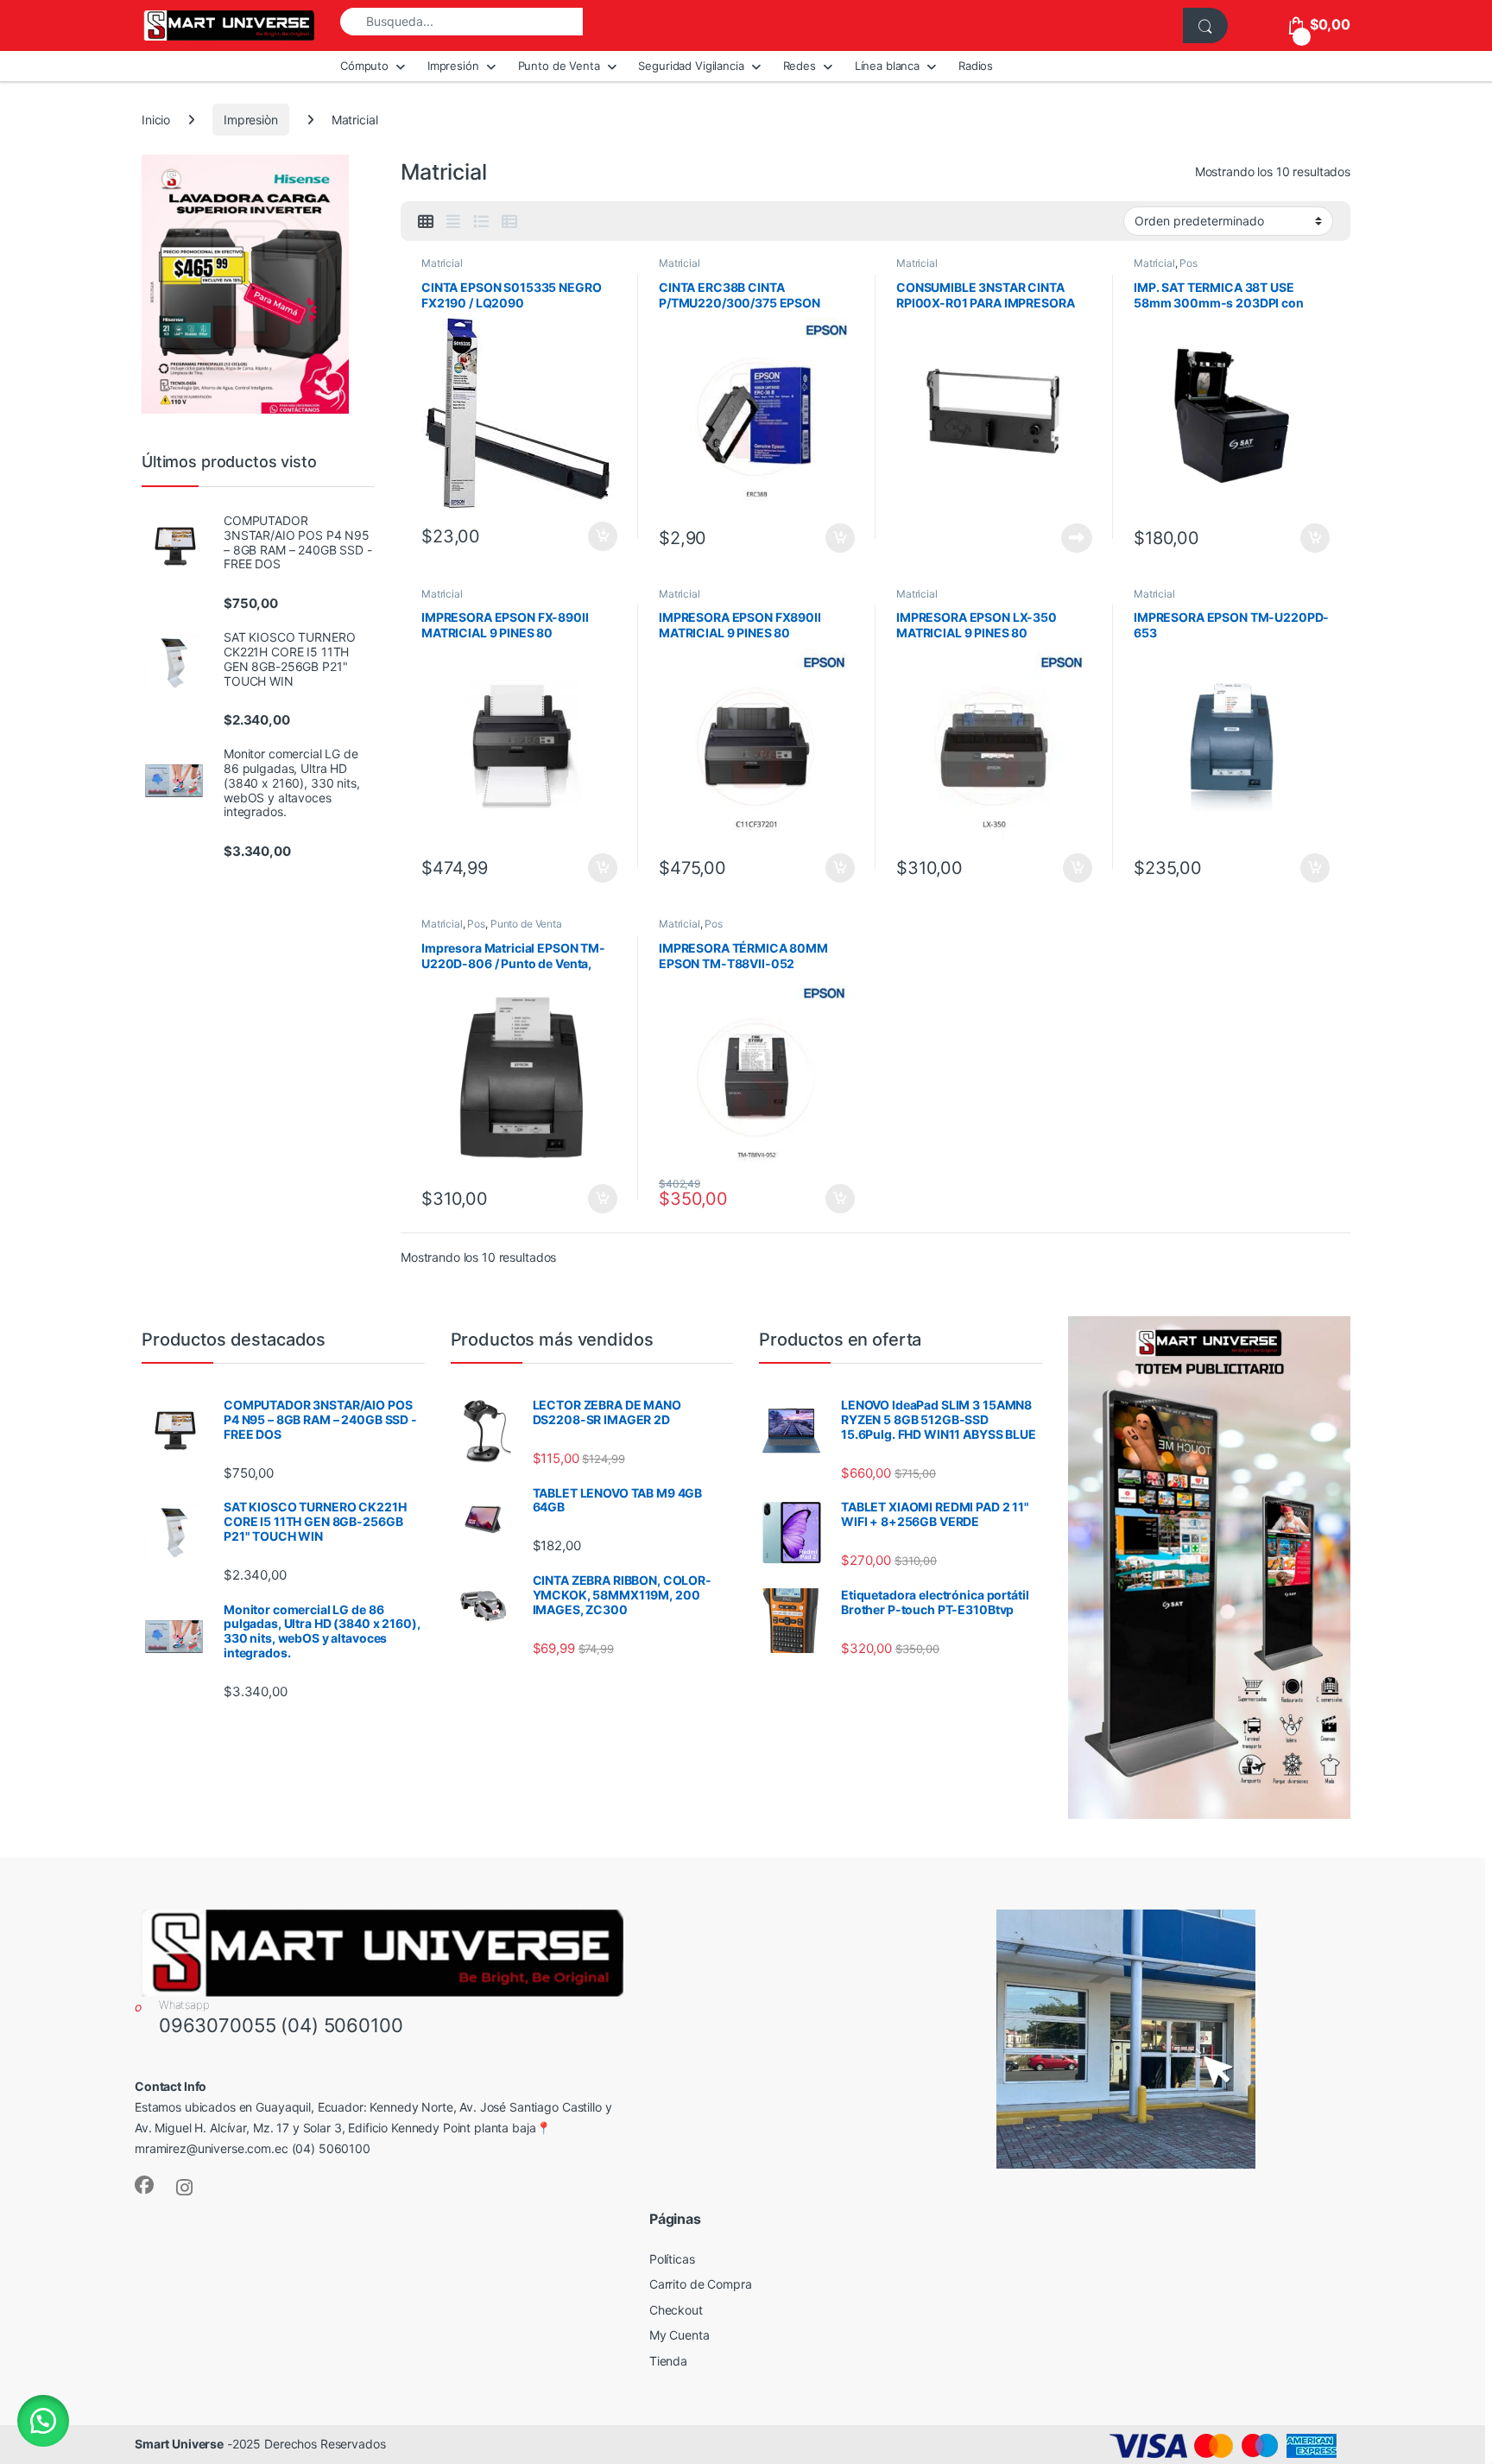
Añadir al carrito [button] (600, 536)
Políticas (672, 2259)
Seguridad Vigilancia (691, 66)
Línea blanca (887, 66)
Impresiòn (251, 120)
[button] (43, 2421)
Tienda (668, 2361)
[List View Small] (509, 222)
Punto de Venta (559, 66)
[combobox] (462, 22)
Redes (800, 66)
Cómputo (364, 66)
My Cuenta (680, 2335)
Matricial (442, 263)
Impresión (453, 66)
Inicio (156, 120)
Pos (1189, 263)
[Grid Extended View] (453, 222)
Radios (976, 66)
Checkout (676, 2310)
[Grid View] (426, 222)
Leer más (1077, 538)
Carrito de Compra (701, 2284)
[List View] (481, 222)
